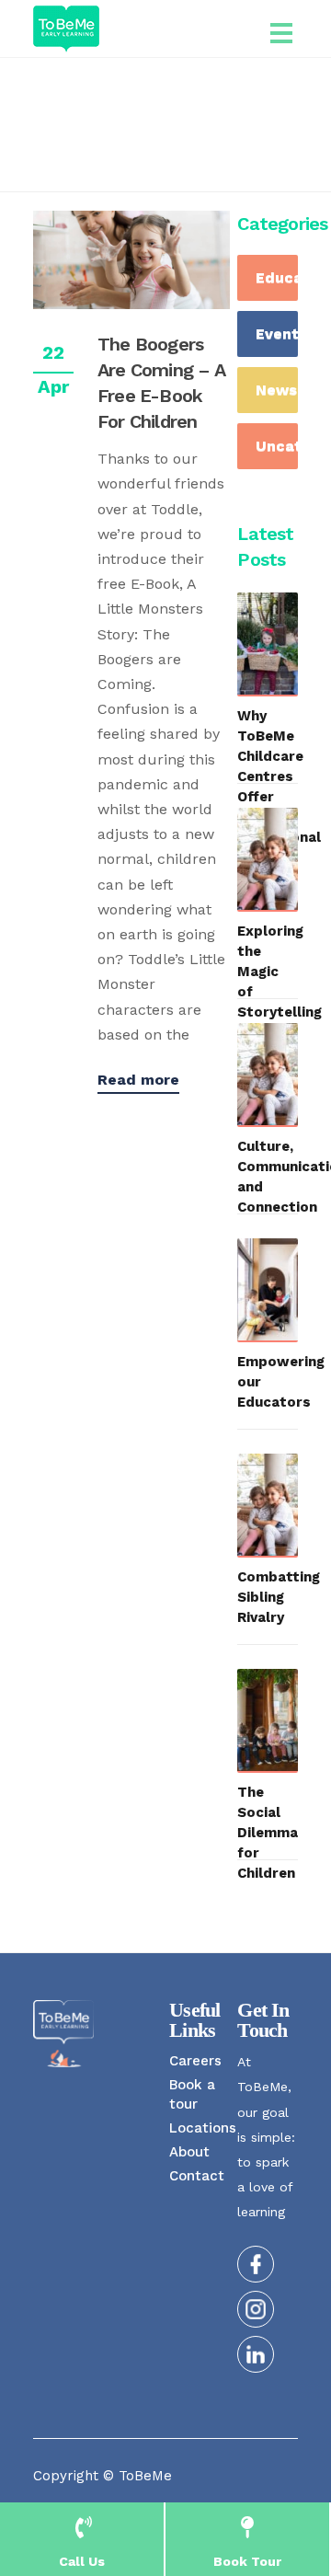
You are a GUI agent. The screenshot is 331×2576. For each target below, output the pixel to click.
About (189, 2152)
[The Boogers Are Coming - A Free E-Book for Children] (131, 260)
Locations (203, 2128)
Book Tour (247, 2561)
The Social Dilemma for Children (268, 1833)
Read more (138, 1080)
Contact (197, 2176)
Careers (195, 2061)
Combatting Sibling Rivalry (279, 1597)
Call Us (82, 2561)
